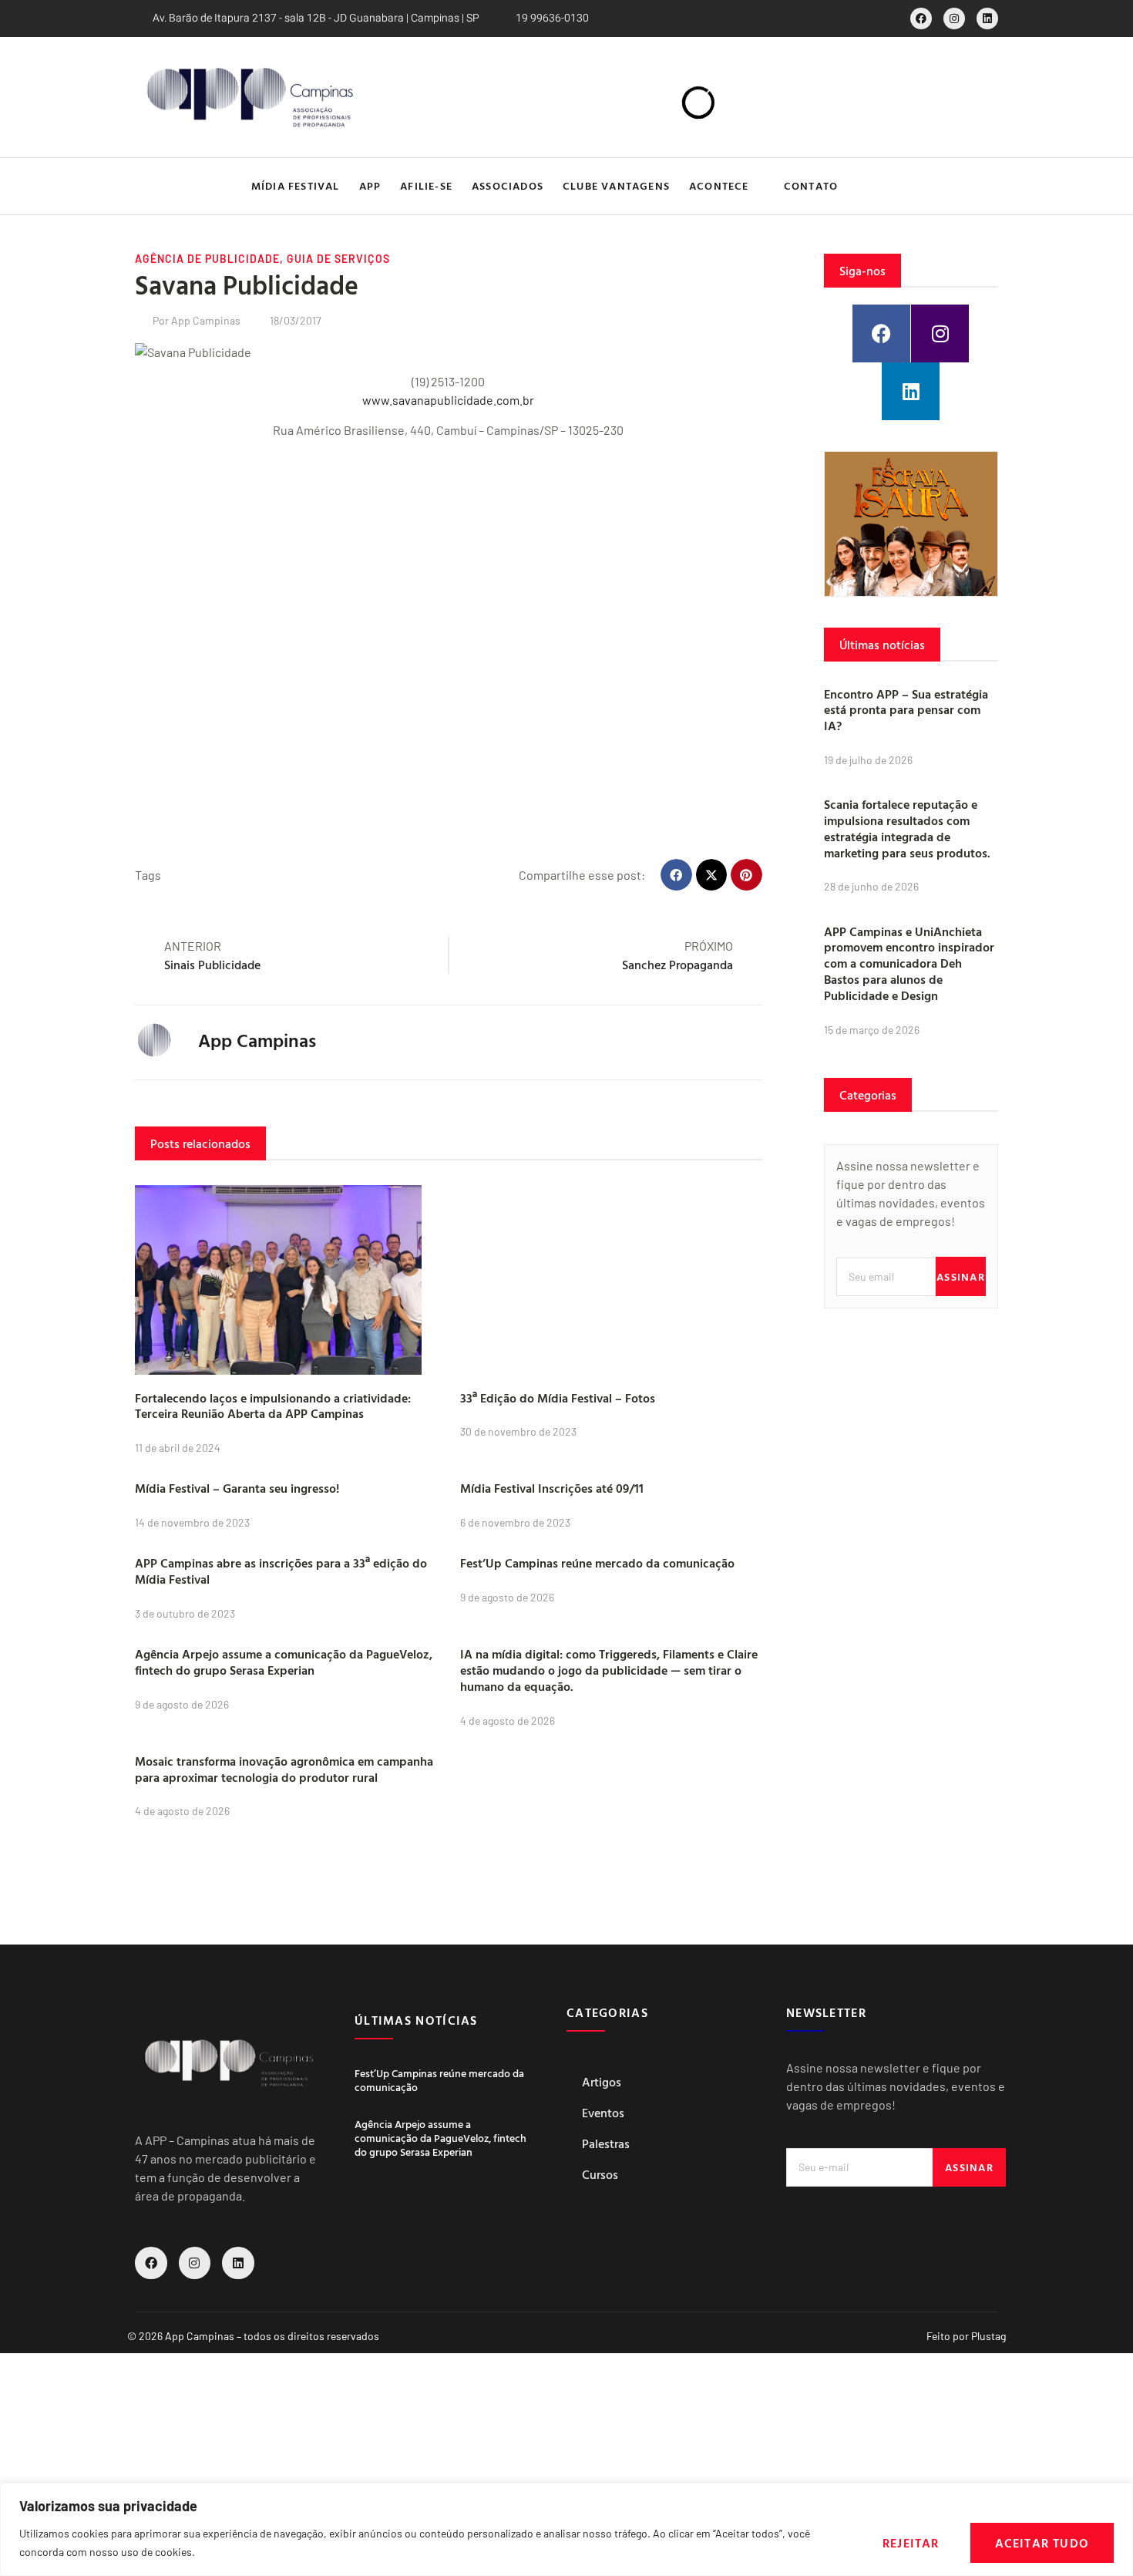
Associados (508, 185)
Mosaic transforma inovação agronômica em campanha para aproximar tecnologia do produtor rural (284, 1769)
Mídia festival (296, 185)
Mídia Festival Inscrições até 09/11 (552, 1488)
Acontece (719, 185)
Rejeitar (911, 2543)
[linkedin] (987, 19)
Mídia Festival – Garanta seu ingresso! (237, 1488)
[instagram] (954, 19)
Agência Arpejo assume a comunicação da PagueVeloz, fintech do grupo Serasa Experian (284, 1662)
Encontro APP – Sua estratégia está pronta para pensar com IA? (906, 710)
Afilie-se (426, 185)
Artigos (602, 2082)
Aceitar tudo (1042, 2543)
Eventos (603, 2113)
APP (370, 185)
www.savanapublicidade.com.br (448, 400)
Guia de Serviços (338, 259)
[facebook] (921, 19)
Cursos (600, 2174)
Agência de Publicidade (207, 259)
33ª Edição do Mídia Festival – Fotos (558, 1398)
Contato (811, 185)
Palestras (606, 2143)
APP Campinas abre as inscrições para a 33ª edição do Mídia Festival (281, 1571)
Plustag (988, 2336)
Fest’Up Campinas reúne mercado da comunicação (597, 1563)
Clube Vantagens (616, 185)
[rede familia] (911, 524)
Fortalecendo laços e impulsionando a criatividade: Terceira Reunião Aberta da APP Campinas (273, 1406)
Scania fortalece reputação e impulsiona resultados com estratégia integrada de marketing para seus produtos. (907, 828)
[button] (985, 186)
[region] (566, 2529)
